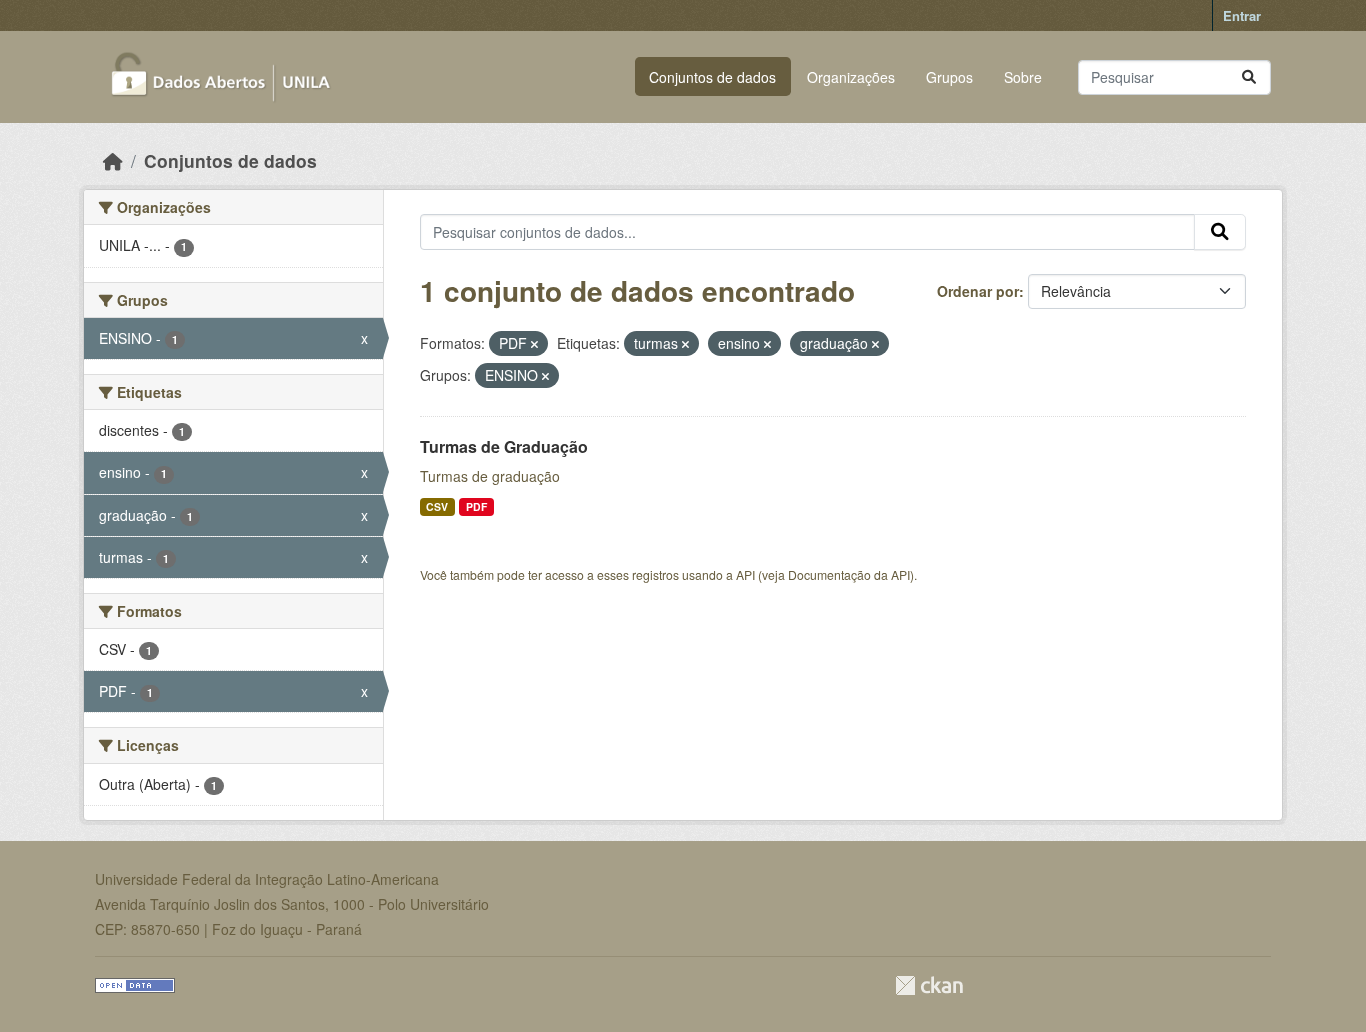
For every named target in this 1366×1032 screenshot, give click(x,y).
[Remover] (534, 344)
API (745, 574)
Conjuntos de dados (712, 77)
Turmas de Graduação (504, 446)
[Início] (113, 160)
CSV (437, 506)
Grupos (949, 77)
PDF (476, 506)
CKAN (929, 985)
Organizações (851, 77)
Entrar (1242, 15)
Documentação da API (849, 574)
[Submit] (1249, 77)
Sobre (1023, 77)
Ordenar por (978, 291)
